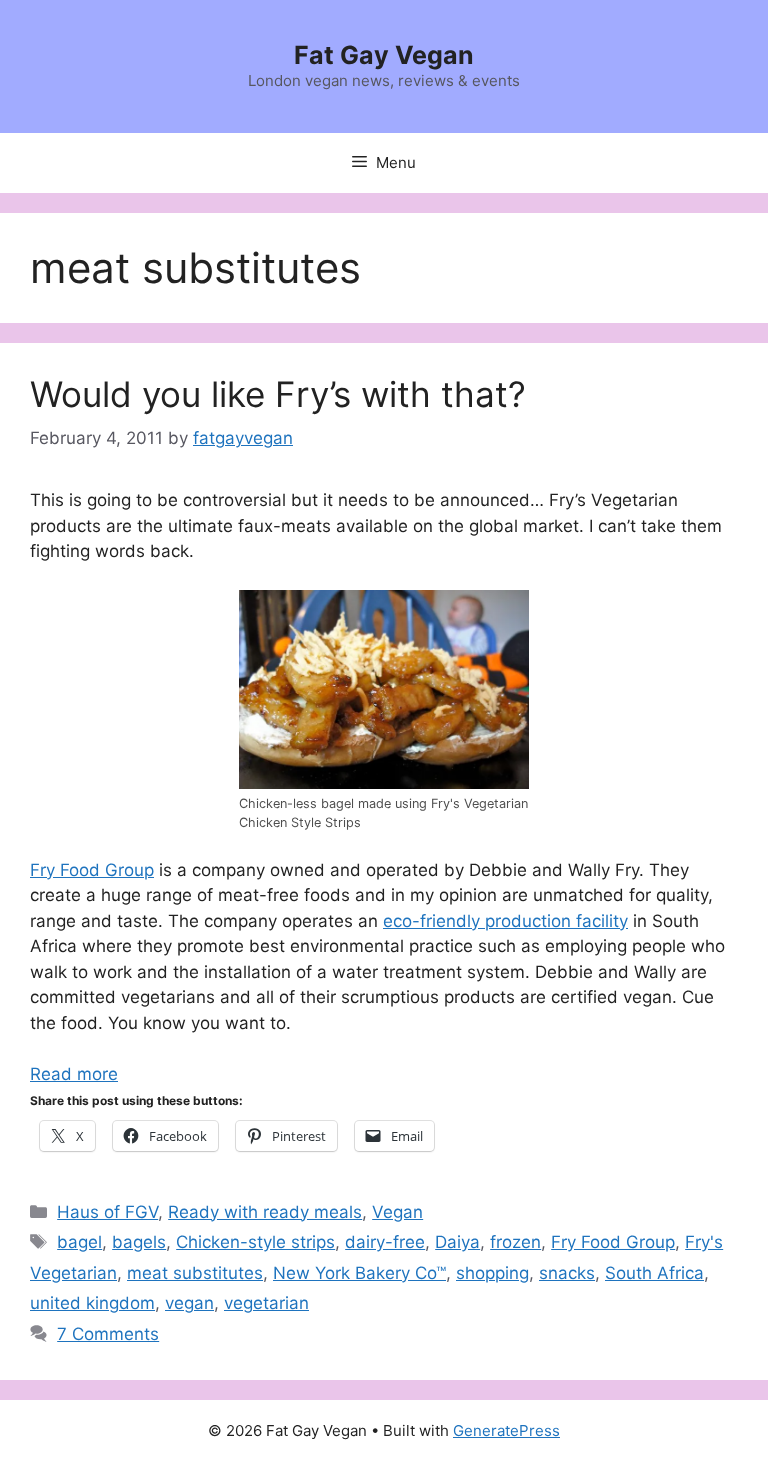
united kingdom (92, 1303)
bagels (139, 1242)
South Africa (654, 1273)
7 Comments (108, 1334)
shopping (492, 1273)
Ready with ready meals (265, 1212)
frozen (515, 1242)
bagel (79, 1242)
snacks (567, 1273)
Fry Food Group (92, 870)
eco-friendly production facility (505, 921)
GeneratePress (506, 1430)
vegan (189, 1303)
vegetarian (266, 1303)
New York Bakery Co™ (359, 1273)
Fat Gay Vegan (384, 55)
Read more (74, 1074)
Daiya (457, 1242)
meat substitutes (195, 1273)
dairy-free (385, 1242)
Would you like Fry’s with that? (278, 394)
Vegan (397, 1212)
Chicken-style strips (255, 1242)
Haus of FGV (107, 1212)
